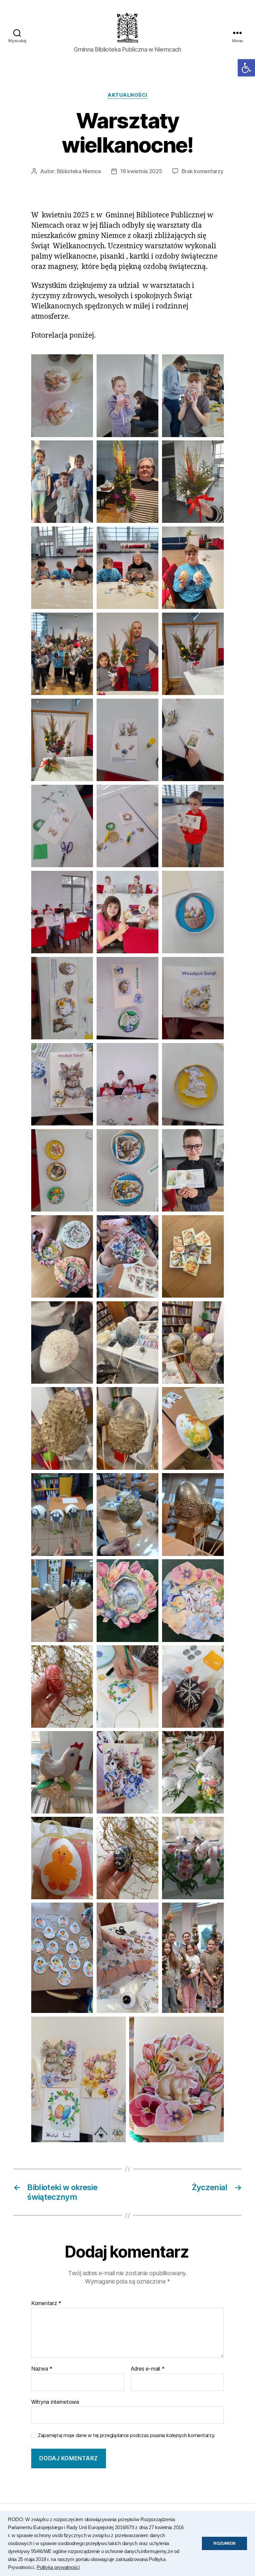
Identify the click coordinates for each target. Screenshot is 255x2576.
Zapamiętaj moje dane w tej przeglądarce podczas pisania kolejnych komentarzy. (127, 2435)
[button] (246, 68)
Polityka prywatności (58, 2567)
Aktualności (127, 95)
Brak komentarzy (203, 171)
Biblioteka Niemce (79, 171)
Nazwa (42, 2369)
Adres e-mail (148, 2369)
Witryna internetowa (55, 2402)
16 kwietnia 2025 (141, 171)
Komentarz (46, 2303)
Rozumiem (224, 2543)
